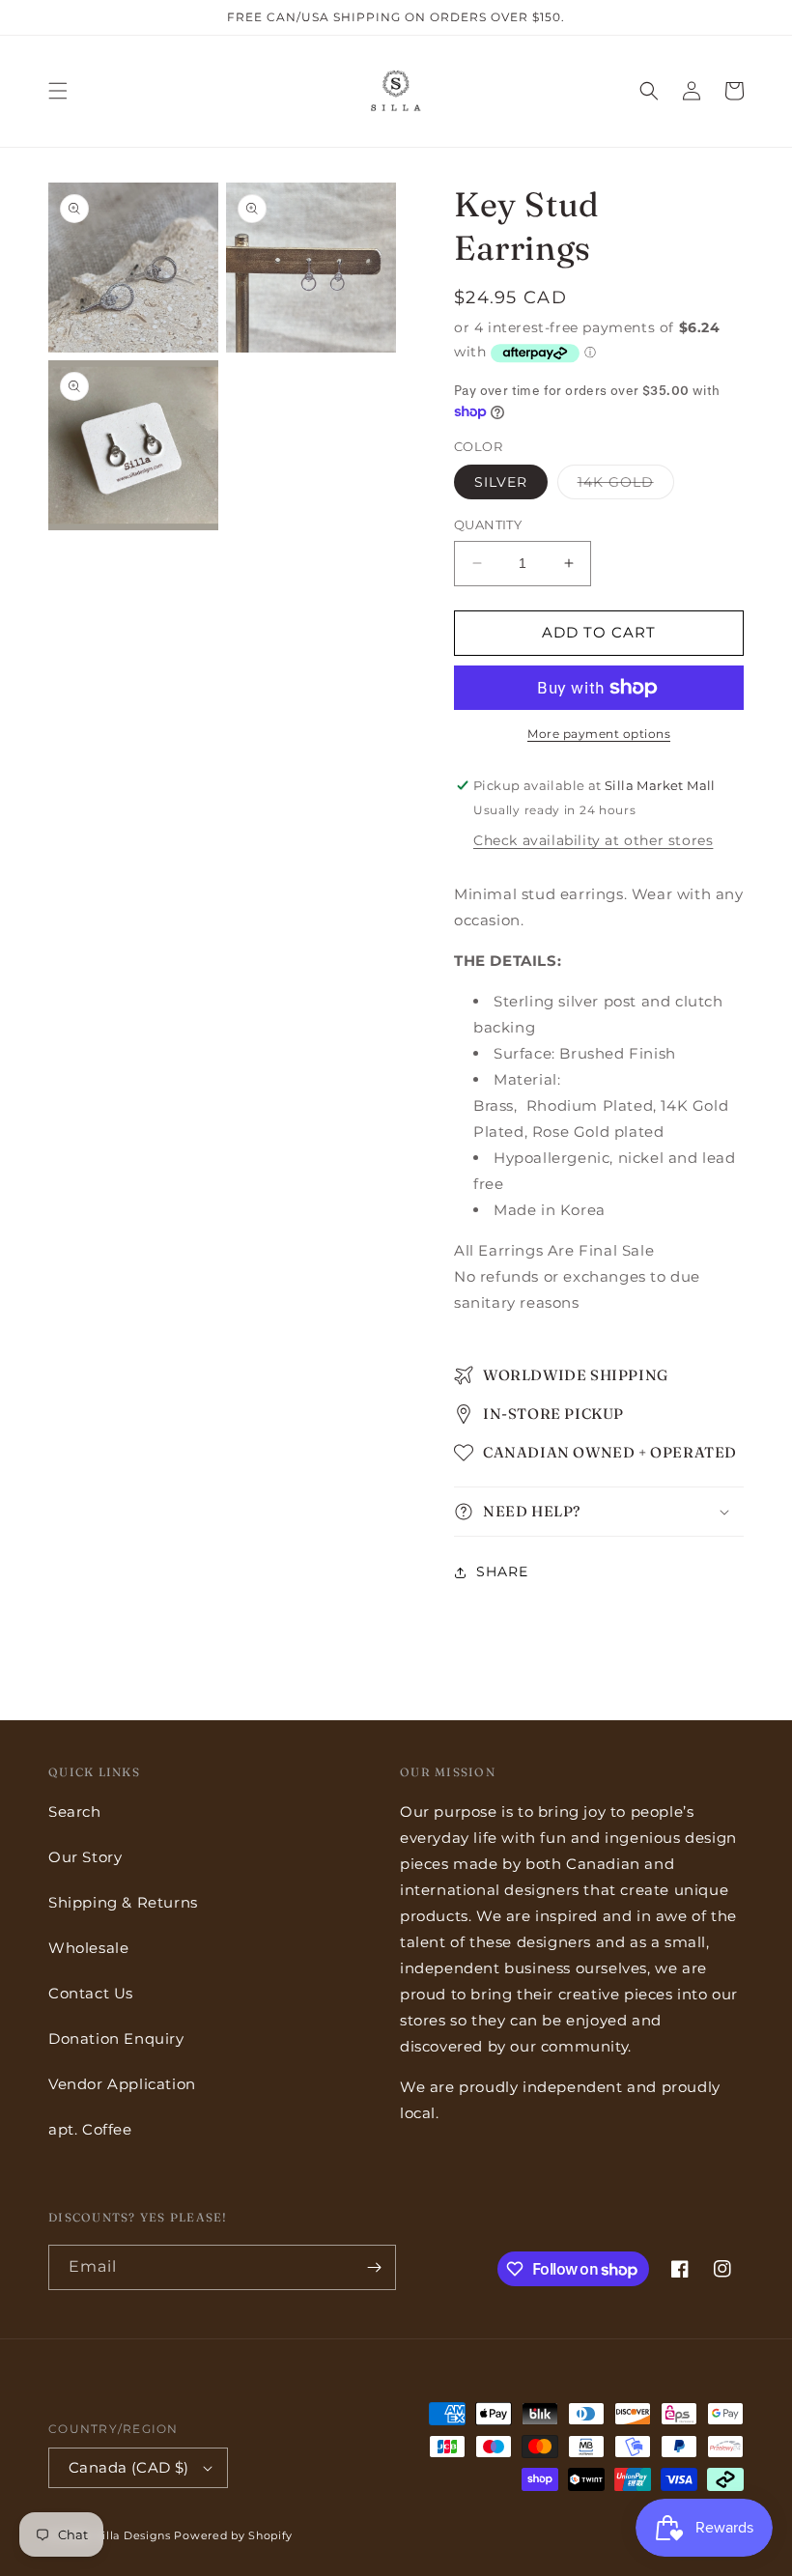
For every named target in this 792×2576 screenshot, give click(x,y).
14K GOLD (626, 486)
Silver (501, 482)
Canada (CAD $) (129, 2467)
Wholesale (88, 1948)
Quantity (488, 524)
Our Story (85, 1857)
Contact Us (91, 1993)
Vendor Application (122, 2084)
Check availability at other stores (593, 840)
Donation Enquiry (116, 2038)
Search (75, 1812)
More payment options (599, 734)
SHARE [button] (502, 1571)
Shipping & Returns (123, 1902)
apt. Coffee (90, 2129)
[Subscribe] (374, 2267)
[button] (58, 91)
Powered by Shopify (233, 2535)
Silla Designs (133, 2535)
